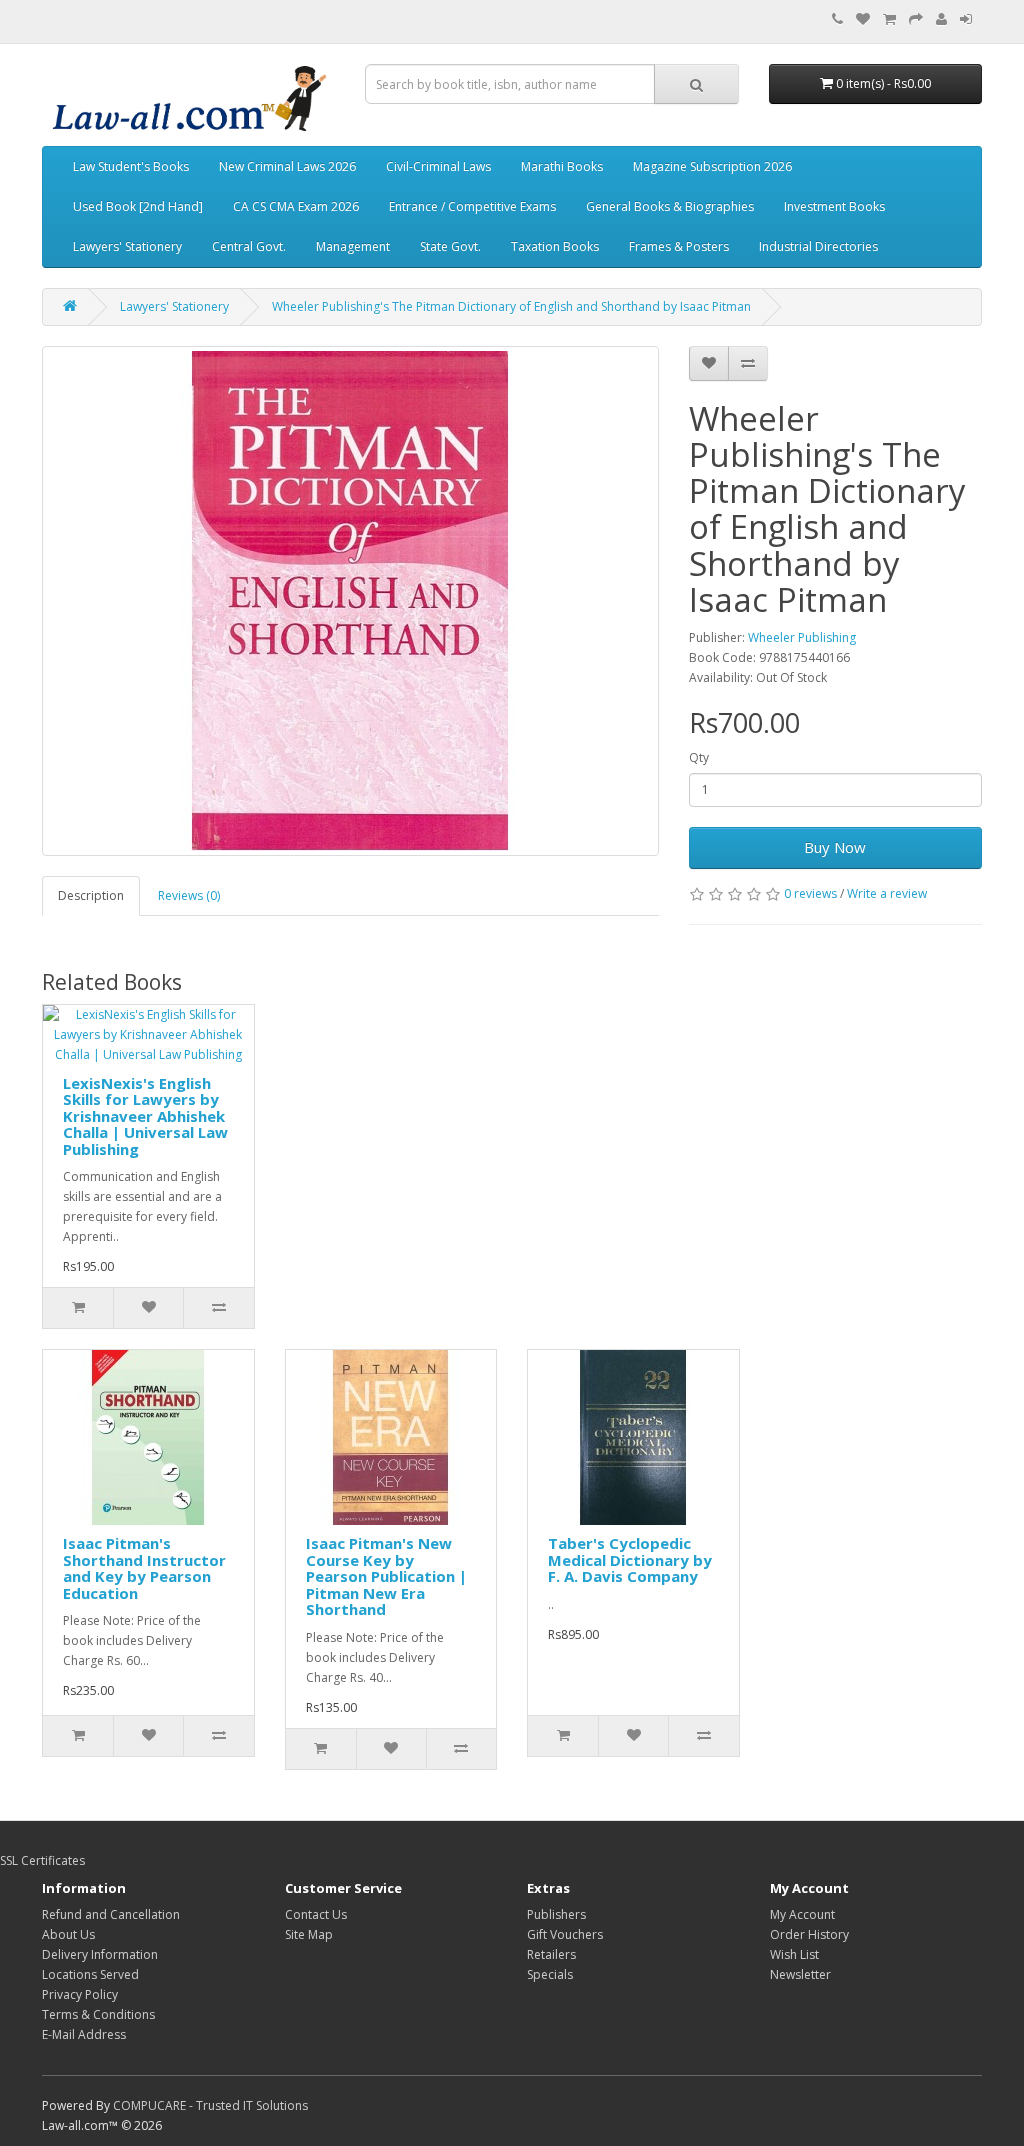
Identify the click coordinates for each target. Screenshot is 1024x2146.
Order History (809, 1934)
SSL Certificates (42, 1860)
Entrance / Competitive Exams (472, 206)
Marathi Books (562, 166)
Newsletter (800, 1974)
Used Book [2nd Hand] (138, 206)
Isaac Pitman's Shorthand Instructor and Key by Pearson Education (144, 1568)
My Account (802, 1914)
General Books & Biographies (670, 206)
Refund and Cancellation (111, 1914)
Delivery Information (100, 1954)
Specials (550, 1974)
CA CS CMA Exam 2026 (296, 206)
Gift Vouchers (565, 1934)
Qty (699, 757)
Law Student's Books (131, 166)
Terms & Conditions (98, 2014)
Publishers (556, 1914)
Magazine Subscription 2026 (712, 166)
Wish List (794, 1954)
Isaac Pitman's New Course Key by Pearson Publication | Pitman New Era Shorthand (386, 1576)
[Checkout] (916, 19)
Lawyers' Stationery (127, 246)
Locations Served (90, 1974)
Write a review (887, 893)
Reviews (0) (189, 895)
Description (91, 895)
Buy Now (835, 847)
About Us (68, 1934)
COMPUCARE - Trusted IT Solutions (210, 2105)
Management (353, 246)
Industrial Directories (818, 246)
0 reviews (810, 893)
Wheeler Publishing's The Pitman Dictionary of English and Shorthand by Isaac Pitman (511, 306)
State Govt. (450, 246)
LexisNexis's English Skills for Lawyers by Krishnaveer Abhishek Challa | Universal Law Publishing (145, 1116)
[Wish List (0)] (863, 19)
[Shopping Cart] (889, 19)
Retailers (551, 1954)
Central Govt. (249, 246)
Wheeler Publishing (802, 637)
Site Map (309, 1934)
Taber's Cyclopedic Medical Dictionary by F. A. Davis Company (630, 1559)
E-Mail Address (84, 2034)
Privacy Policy (80, 1994)
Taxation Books (555, 246)
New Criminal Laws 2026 (287, 166)
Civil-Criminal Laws (438, 166)
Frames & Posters (679, 246)
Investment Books (834, 206)
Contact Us (316, 1914)
